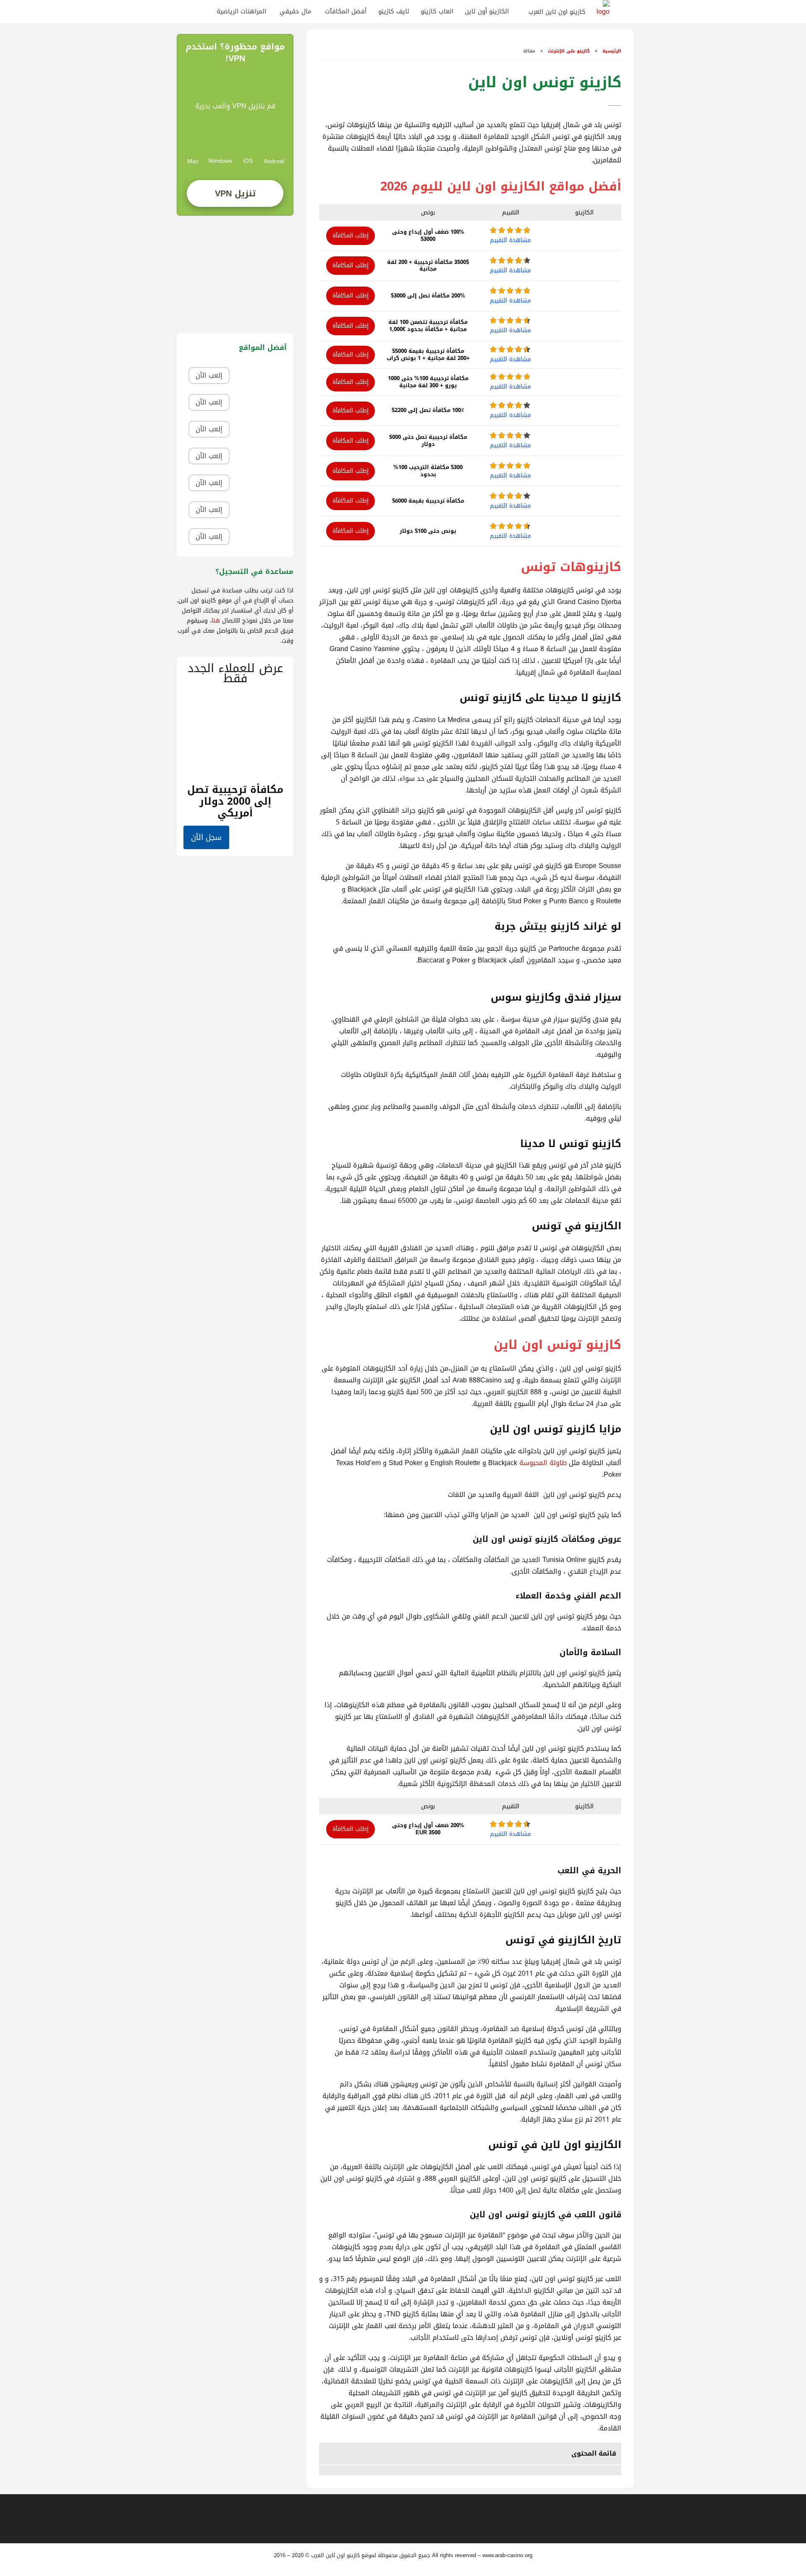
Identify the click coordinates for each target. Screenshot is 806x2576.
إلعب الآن (209, 375)
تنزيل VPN (235, 193)
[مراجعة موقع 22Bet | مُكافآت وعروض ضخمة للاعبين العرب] (261, 456)
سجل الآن (206, 837)
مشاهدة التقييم (510, 240)
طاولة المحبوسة (543, 1463)
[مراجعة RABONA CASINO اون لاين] (261, 483)
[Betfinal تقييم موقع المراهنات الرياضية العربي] (261, 403)
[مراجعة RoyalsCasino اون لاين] (261, 429)
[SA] (203, 12)
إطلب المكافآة (351, 236)
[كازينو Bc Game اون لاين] (261, 537)
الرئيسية (611, 51)
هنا (216, 621)
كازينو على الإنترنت (569, 51)
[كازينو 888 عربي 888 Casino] (261, 376)
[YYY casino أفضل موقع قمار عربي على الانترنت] (261, 510)
